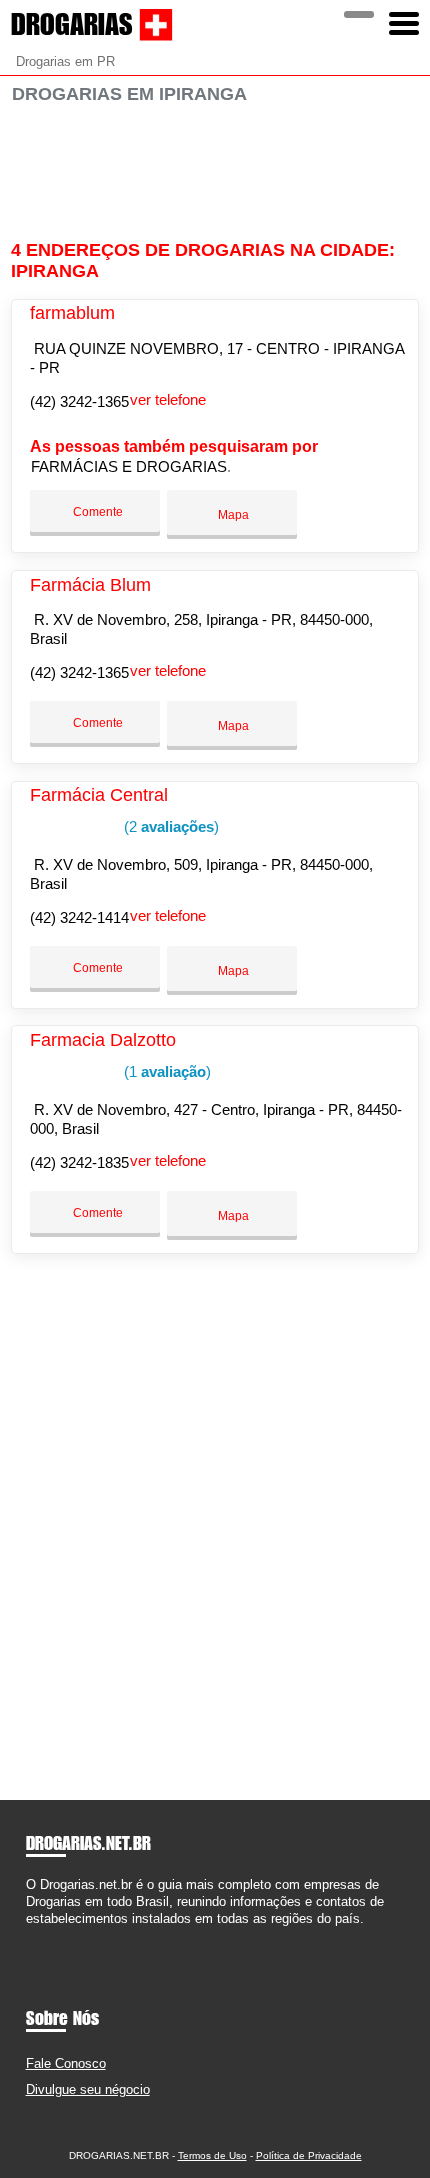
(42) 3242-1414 (79, 917)
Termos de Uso (212, 2155)
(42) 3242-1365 (79, 401)
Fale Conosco (66, 2063)
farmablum (72, 313)
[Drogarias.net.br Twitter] (39, 1936)
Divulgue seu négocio (88, 2089)
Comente (96, 512)
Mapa (232, 515)
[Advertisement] (215, 172)
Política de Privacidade (309, 2155)
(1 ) (165, 1071)
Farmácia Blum (90, 585)
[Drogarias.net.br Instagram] (48, 1936)
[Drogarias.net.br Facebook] (30, 1936)
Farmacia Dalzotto (103, 1040)
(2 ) (169, 826)
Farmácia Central (99, 795)
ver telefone (168, 399)
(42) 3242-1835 (79, 1162)
